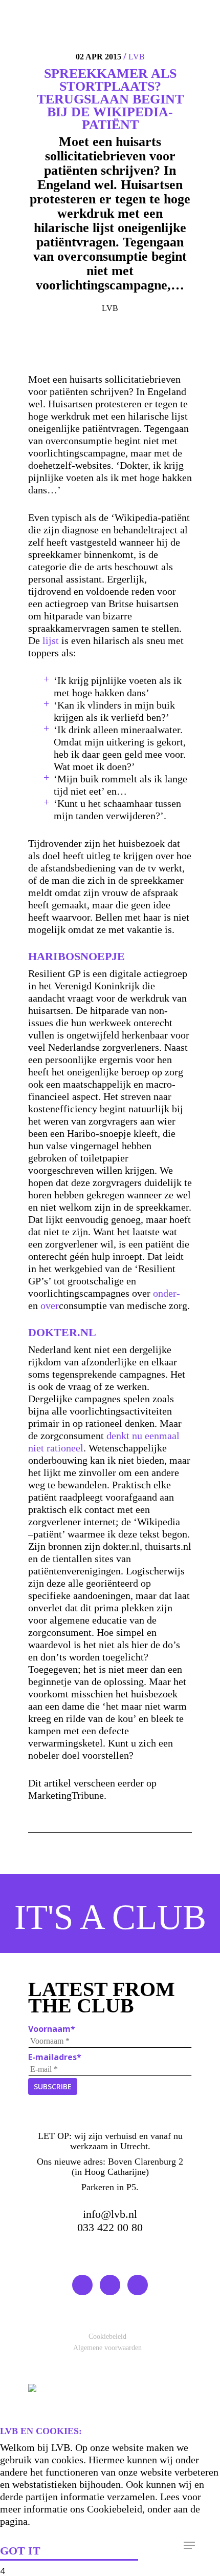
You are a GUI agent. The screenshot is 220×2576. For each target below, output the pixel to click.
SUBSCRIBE (53, 2086)
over (50, 1305)
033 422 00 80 (110, 2227)
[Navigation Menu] (189, 2545)
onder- (167, 1293)
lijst (51, 640)
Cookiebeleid (107, 2336)
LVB (137, 57)
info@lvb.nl (110, 2214)
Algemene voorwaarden (107, 2348)
